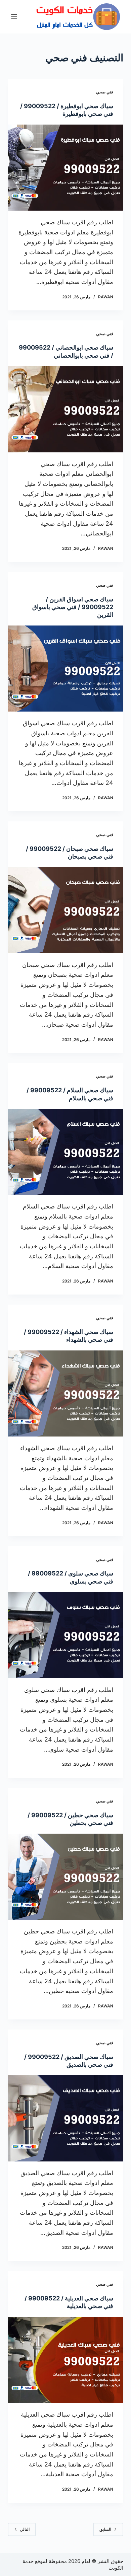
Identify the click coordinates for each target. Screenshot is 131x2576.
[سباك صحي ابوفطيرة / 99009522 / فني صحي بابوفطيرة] (65, 168)
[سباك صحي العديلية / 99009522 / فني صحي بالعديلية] (65, 2360)
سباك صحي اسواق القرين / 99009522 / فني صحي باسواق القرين (73, 607)
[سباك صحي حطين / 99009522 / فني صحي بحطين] (65, 1877)
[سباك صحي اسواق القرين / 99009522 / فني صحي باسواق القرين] (65, 669)
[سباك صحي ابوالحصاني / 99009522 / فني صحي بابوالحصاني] (65, 409)
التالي (25, 2529)
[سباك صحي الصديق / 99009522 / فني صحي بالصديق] (65, 2118)
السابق (105, 2529)
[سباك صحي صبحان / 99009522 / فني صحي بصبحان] (65, 910)
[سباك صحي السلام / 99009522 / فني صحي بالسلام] (65, 1152)
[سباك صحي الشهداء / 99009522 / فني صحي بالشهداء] (65, 1393)
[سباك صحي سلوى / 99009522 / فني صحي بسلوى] (65, 1635)
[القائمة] (14, 17)
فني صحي (105, 92)
